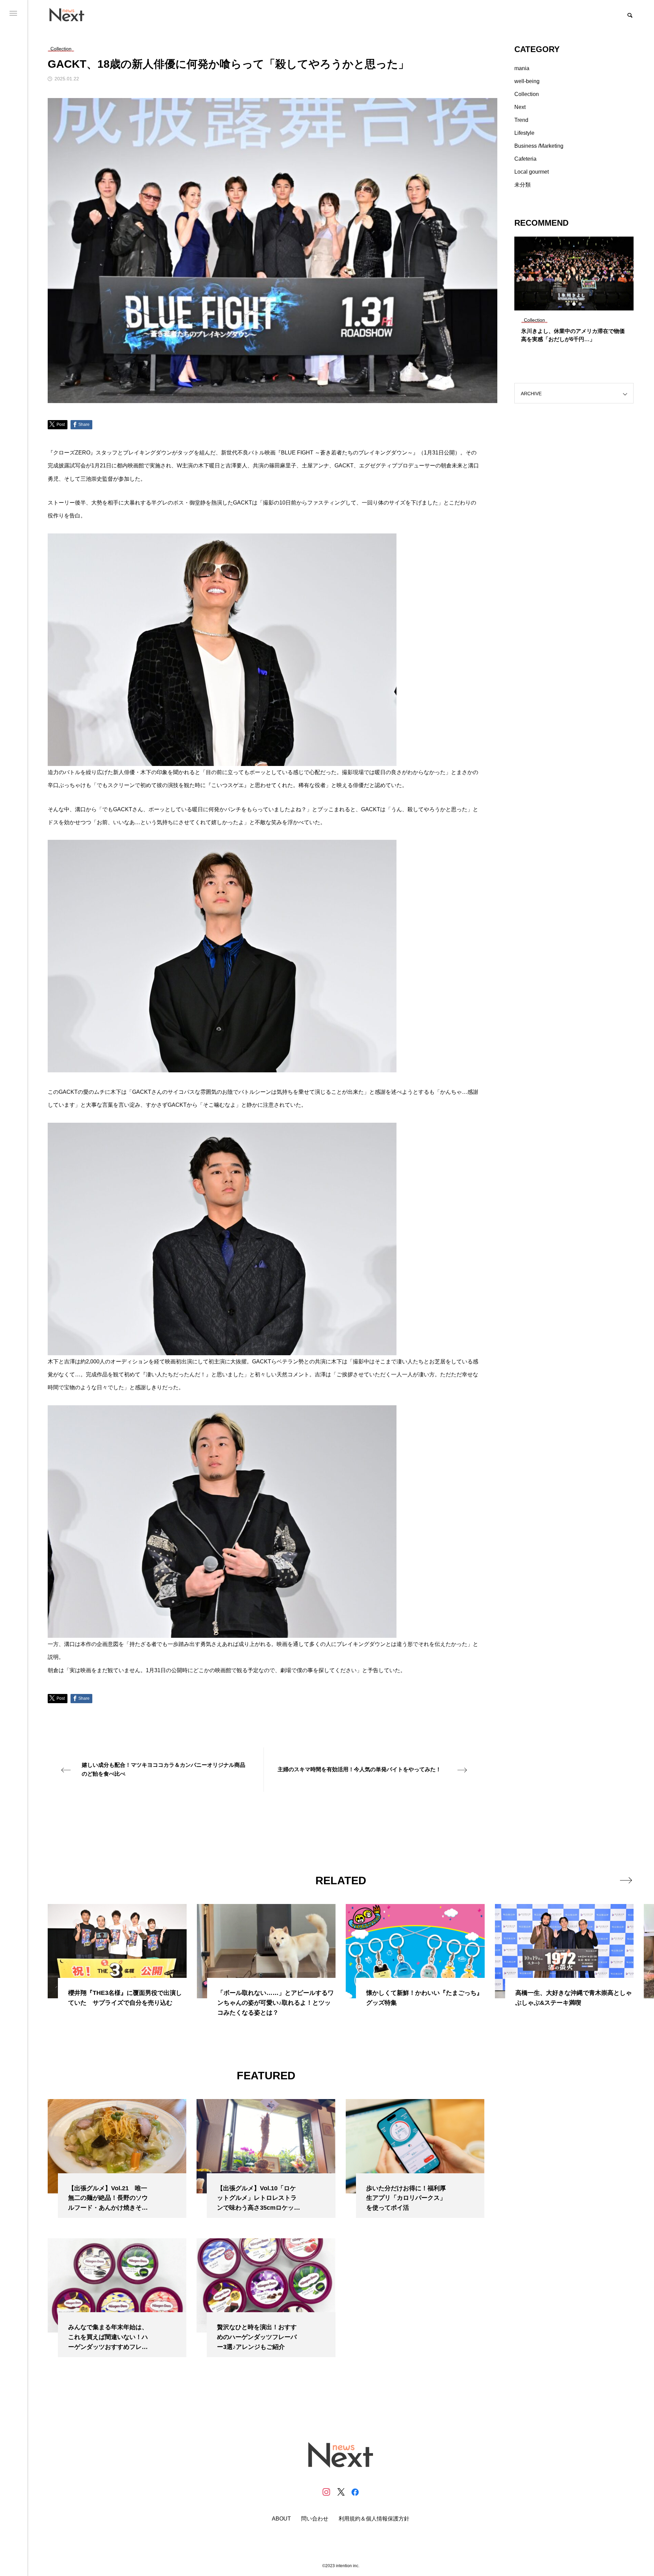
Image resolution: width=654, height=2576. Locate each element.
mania (522, 68)
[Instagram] (326, 2492)
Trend (521, 120)
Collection (527, 94)
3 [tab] (580, 304)
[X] (341, 2492)
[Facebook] (355, 2492)
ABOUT (281, 2519)
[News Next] (71, 14)
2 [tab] (574, 304)
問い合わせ (315, 2519)
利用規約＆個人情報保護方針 (374, 2519)
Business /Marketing (539, 146)
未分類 (523, 185)
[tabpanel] (574, 293)
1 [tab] (568, 304)
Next (520, 107)
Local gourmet (532, 172)
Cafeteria (525, 159)
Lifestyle (524, 133)
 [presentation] (626, 1880)
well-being (527, 81)
